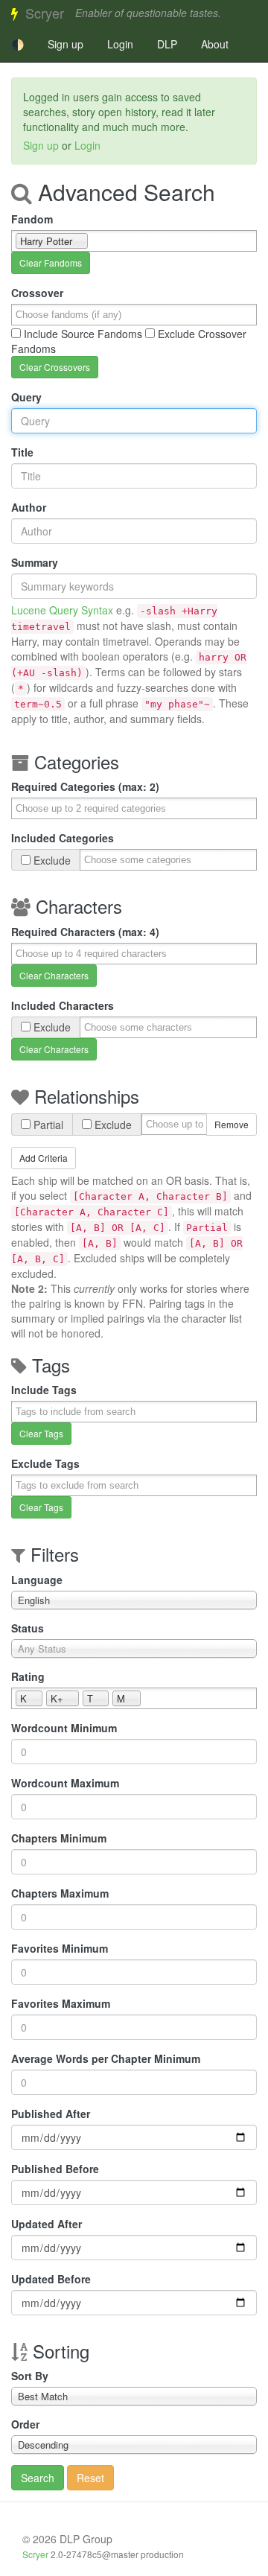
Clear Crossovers (55, 367)
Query (26, 397)
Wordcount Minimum (64, 1728)
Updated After (47, 2224)
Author (29, 507)
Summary (35, 562)
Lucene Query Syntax (62, 610)
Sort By (30, 2376)
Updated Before (51, 2279)
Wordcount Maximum (65, 1783)
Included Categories (63, 838)
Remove (232, 1124)
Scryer (45, 13)
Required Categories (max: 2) (85, 786)
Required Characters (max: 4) (85, 932)
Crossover (37, 293)
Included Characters (63, 1005)
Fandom (32, 219)
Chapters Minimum (59, 1838)
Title (22, 452)
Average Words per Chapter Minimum (106, 2058)
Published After (51, 2114)
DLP (167, 44)
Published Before (55, 2169)
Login (120, 44)
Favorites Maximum (61, 2003)
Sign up (66, 44)
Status (28, 1628)
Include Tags (44, 1390)
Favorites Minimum (60, 1948)
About (215, 44)
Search (38, 2478)
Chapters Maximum (60, 1893)
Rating (28, 1676)
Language (37, 1580)
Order (25, 2424)
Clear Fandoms (51, 263)
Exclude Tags (45, 1463)
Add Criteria (44, 1158)
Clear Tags (41, 1433)
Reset (90, 2478)
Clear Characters (54, 975)
